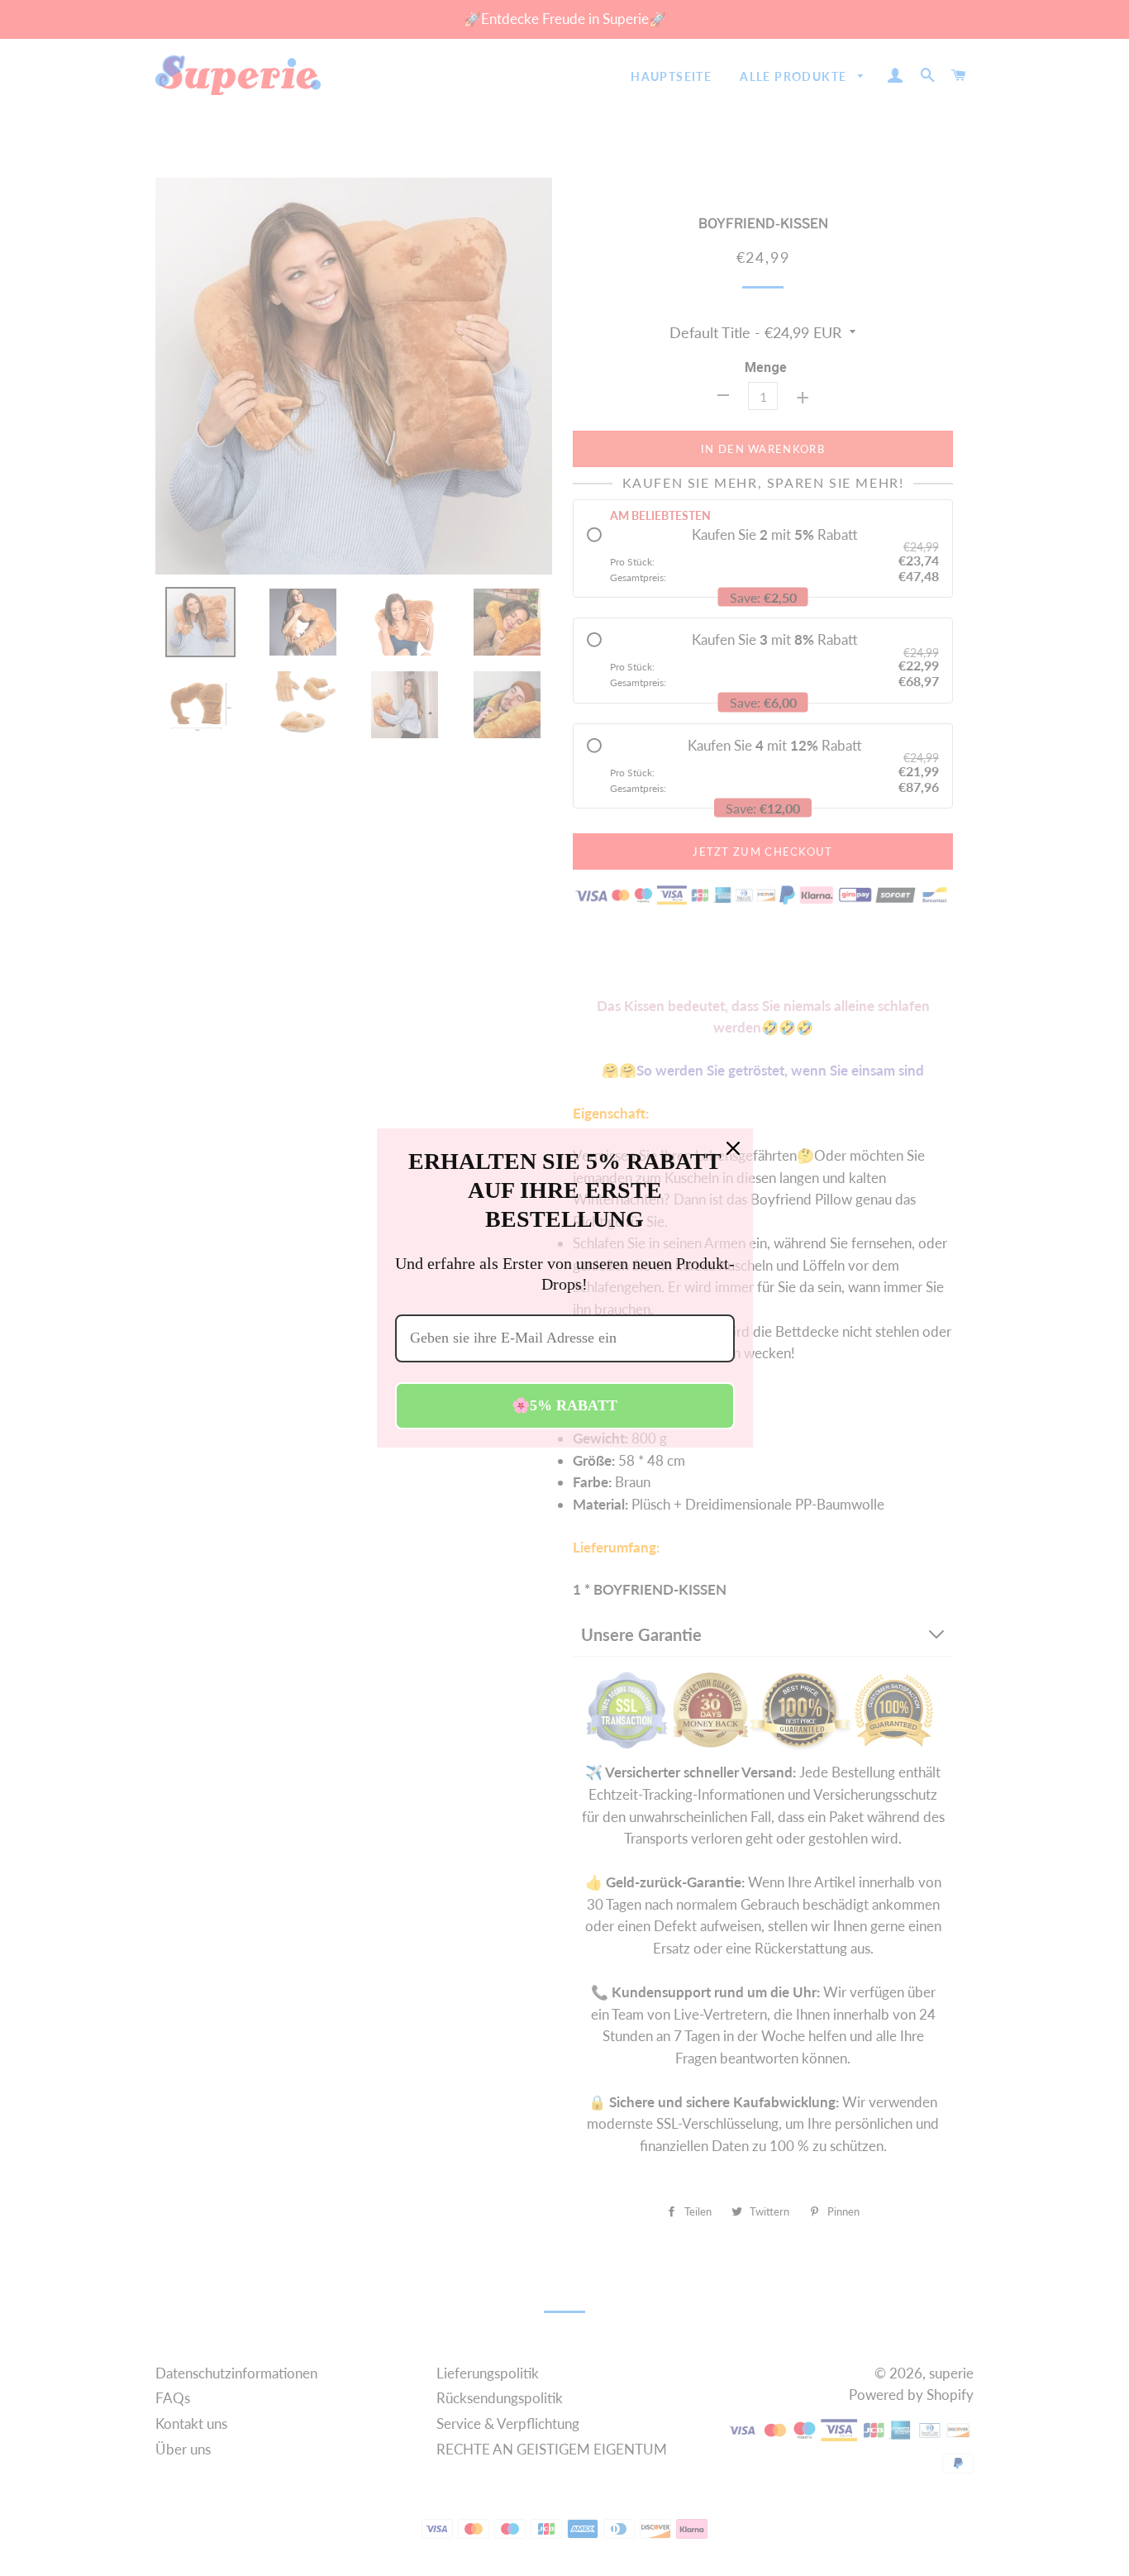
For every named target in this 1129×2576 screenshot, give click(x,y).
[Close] (733, 1148)
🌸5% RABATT (564, 1405)
